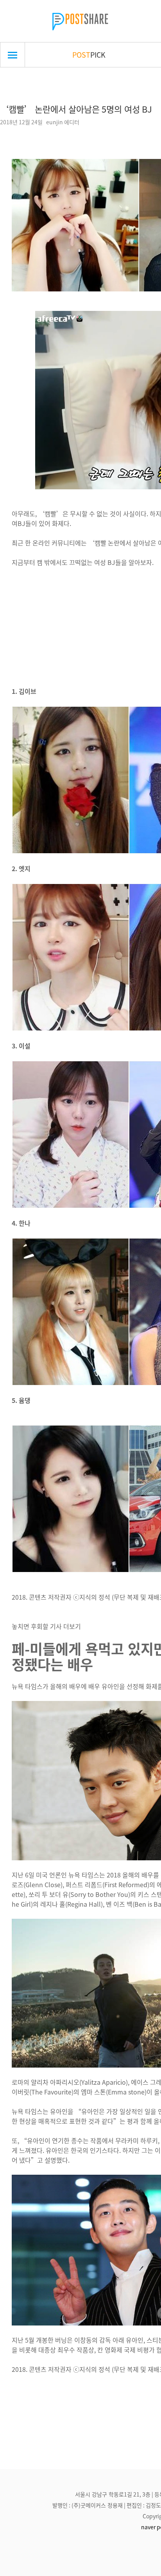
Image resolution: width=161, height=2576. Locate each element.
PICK (89, 55)
